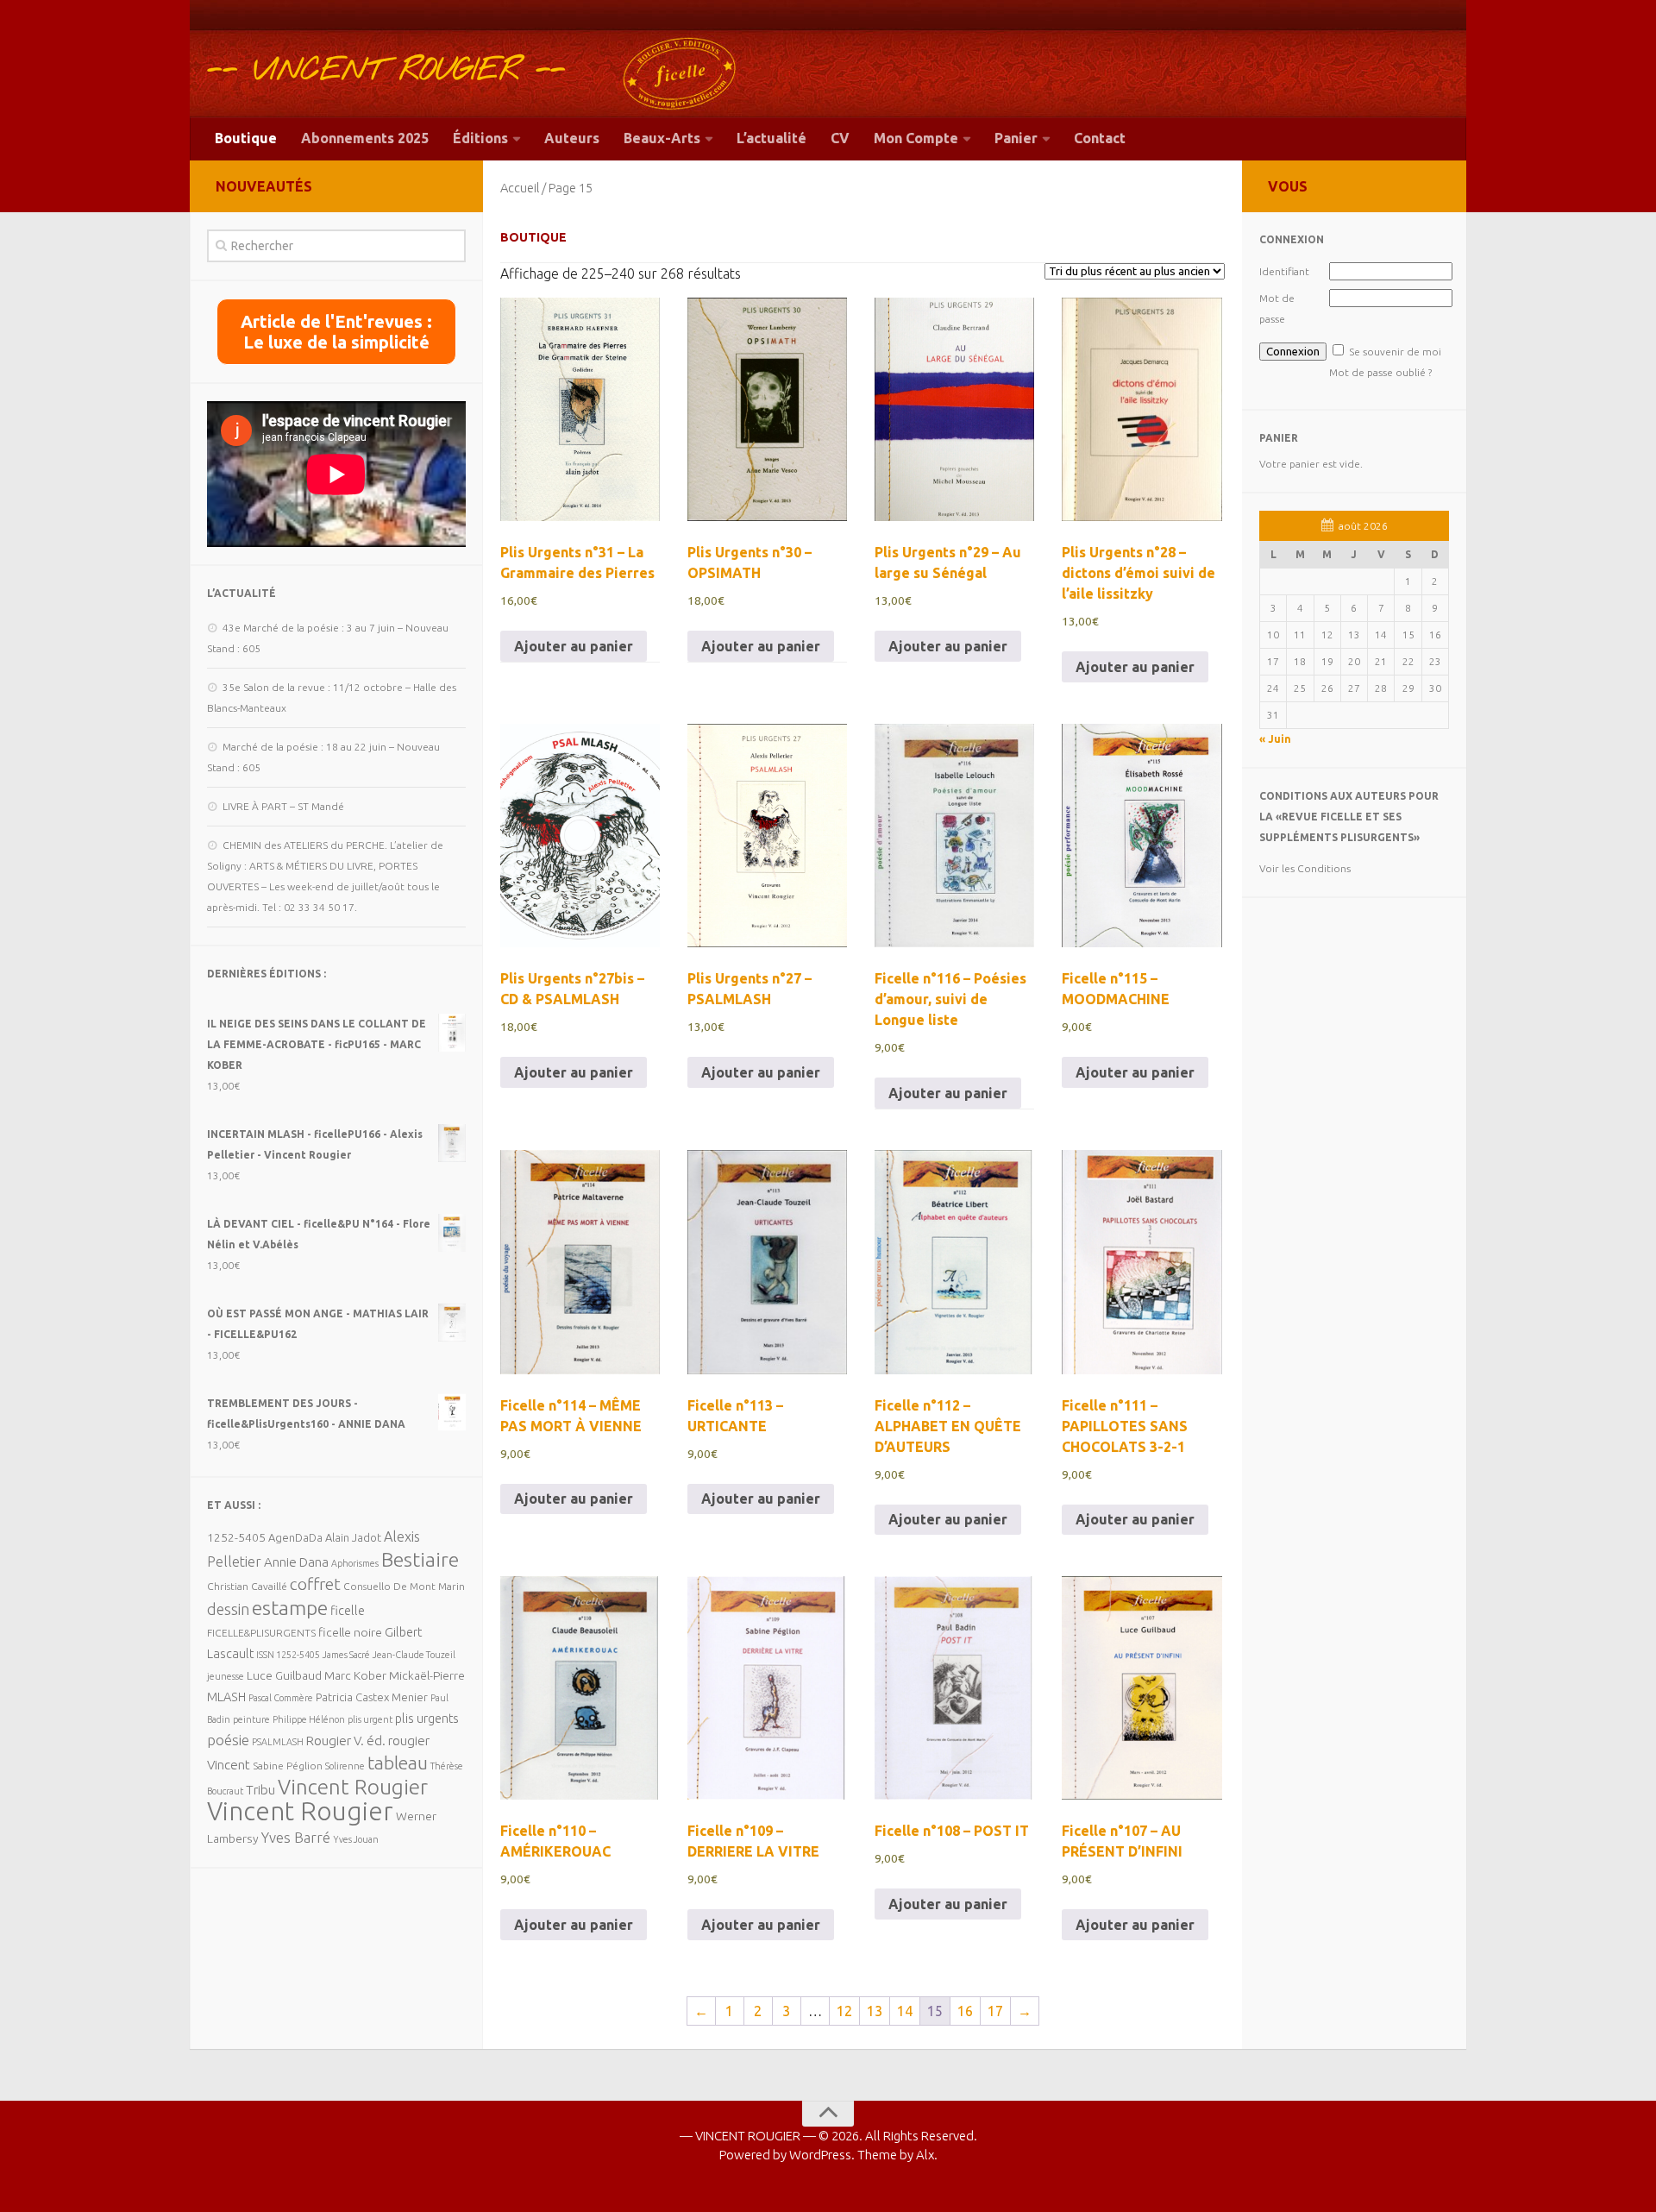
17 (995, 2011)
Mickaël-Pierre (427, 1675)
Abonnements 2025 (365, 138)
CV (840, 138)
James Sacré (346, 1655)
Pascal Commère (281, 1698)
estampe (290, 1607)
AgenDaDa (295, 1537)
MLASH (226, 1697)
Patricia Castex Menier (372, 1697)
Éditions (480, 138)
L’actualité (772, 138)
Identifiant (1284, 271)
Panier (1016, 138)
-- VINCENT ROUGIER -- (386, 71)
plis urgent (370, 1719)
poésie (228, 1740)
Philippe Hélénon (309, 1719)
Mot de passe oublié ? (1380, 372)
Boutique (246, 138)
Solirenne (345, 1766)
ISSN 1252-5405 (288, 1655)
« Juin (1275, 739)
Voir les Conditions (1305, 868)
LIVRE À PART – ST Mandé (283, 806)
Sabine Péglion (288, 1766)
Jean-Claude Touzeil (414, 1655)
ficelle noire (350, 1632)
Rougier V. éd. (346, 1741)
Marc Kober (355, 1675)
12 (844, 2011)
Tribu (260, 1790)
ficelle (348, 1610)
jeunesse (226, 1676)
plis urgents (427, 1718)
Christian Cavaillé (247, 1586)
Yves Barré (296, 1837)
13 (875, 2011)
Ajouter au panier (574, 646)
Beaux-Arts (662, 138)
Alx (925, 2155)
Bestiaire (420, 1559)
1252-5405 (236, 1537)
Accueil (520, 188)
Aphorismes (355, 1563)
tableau (398, 1763)
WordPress (820, 2155)
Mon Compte (916, 138)
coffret (315, 1584)
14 (905, 2011)
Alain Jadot (353, 1537)
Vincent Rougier (353, 1787)
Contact (1100, 138)
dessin (228, 1609)
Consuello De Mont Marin (404, 1586)
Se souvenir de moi (1395, 352)
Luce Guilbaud (284, 1675)
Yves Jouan (356, 1839)
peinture (251, 1719)
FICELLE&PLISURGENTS (261, 1633)
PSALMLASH (278, 1742)
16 (965, 2011)
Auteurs (572, 138)
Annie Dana (296, 1562)
